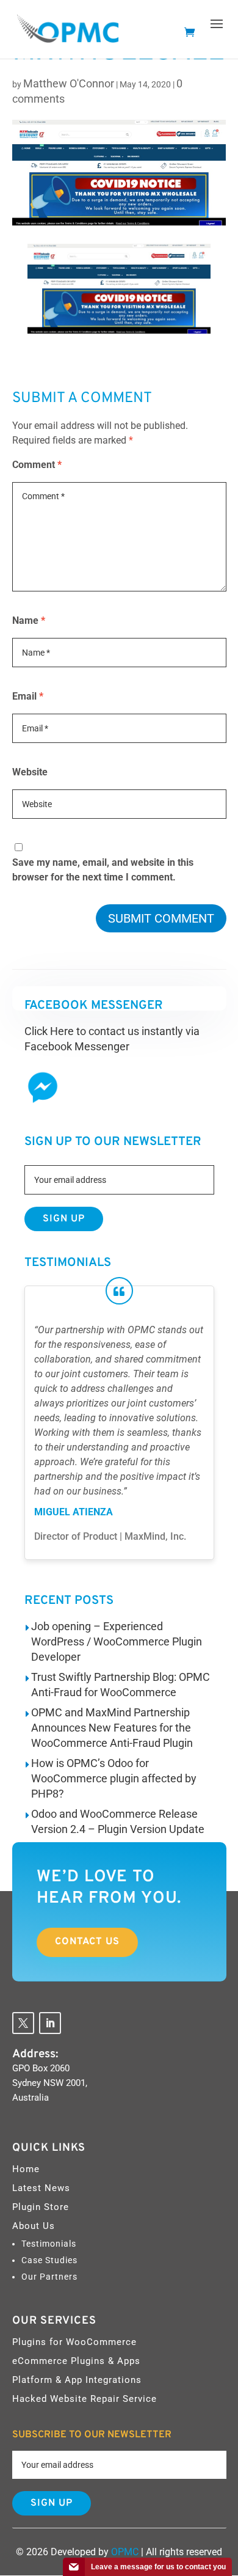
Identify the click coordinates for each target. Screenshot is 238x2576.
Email (28, 696)
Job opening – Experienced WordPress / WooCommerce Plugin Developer (117, 1641)
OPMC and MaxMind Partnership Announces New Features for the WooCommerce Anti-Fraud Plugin (112, 1728)
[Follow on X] (23, 2023)
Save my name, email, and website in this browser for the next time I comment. (103, 870)
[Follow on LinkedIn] (50, 2023)
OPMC (125, 2552)
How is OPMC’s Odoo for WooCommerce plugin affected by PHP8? (114, 1778)
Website (30, 772)
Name (29, 620)
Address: (35, 2054)
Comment (37, 465)
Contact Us (87, 1942)
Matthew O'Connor (69, 83)
